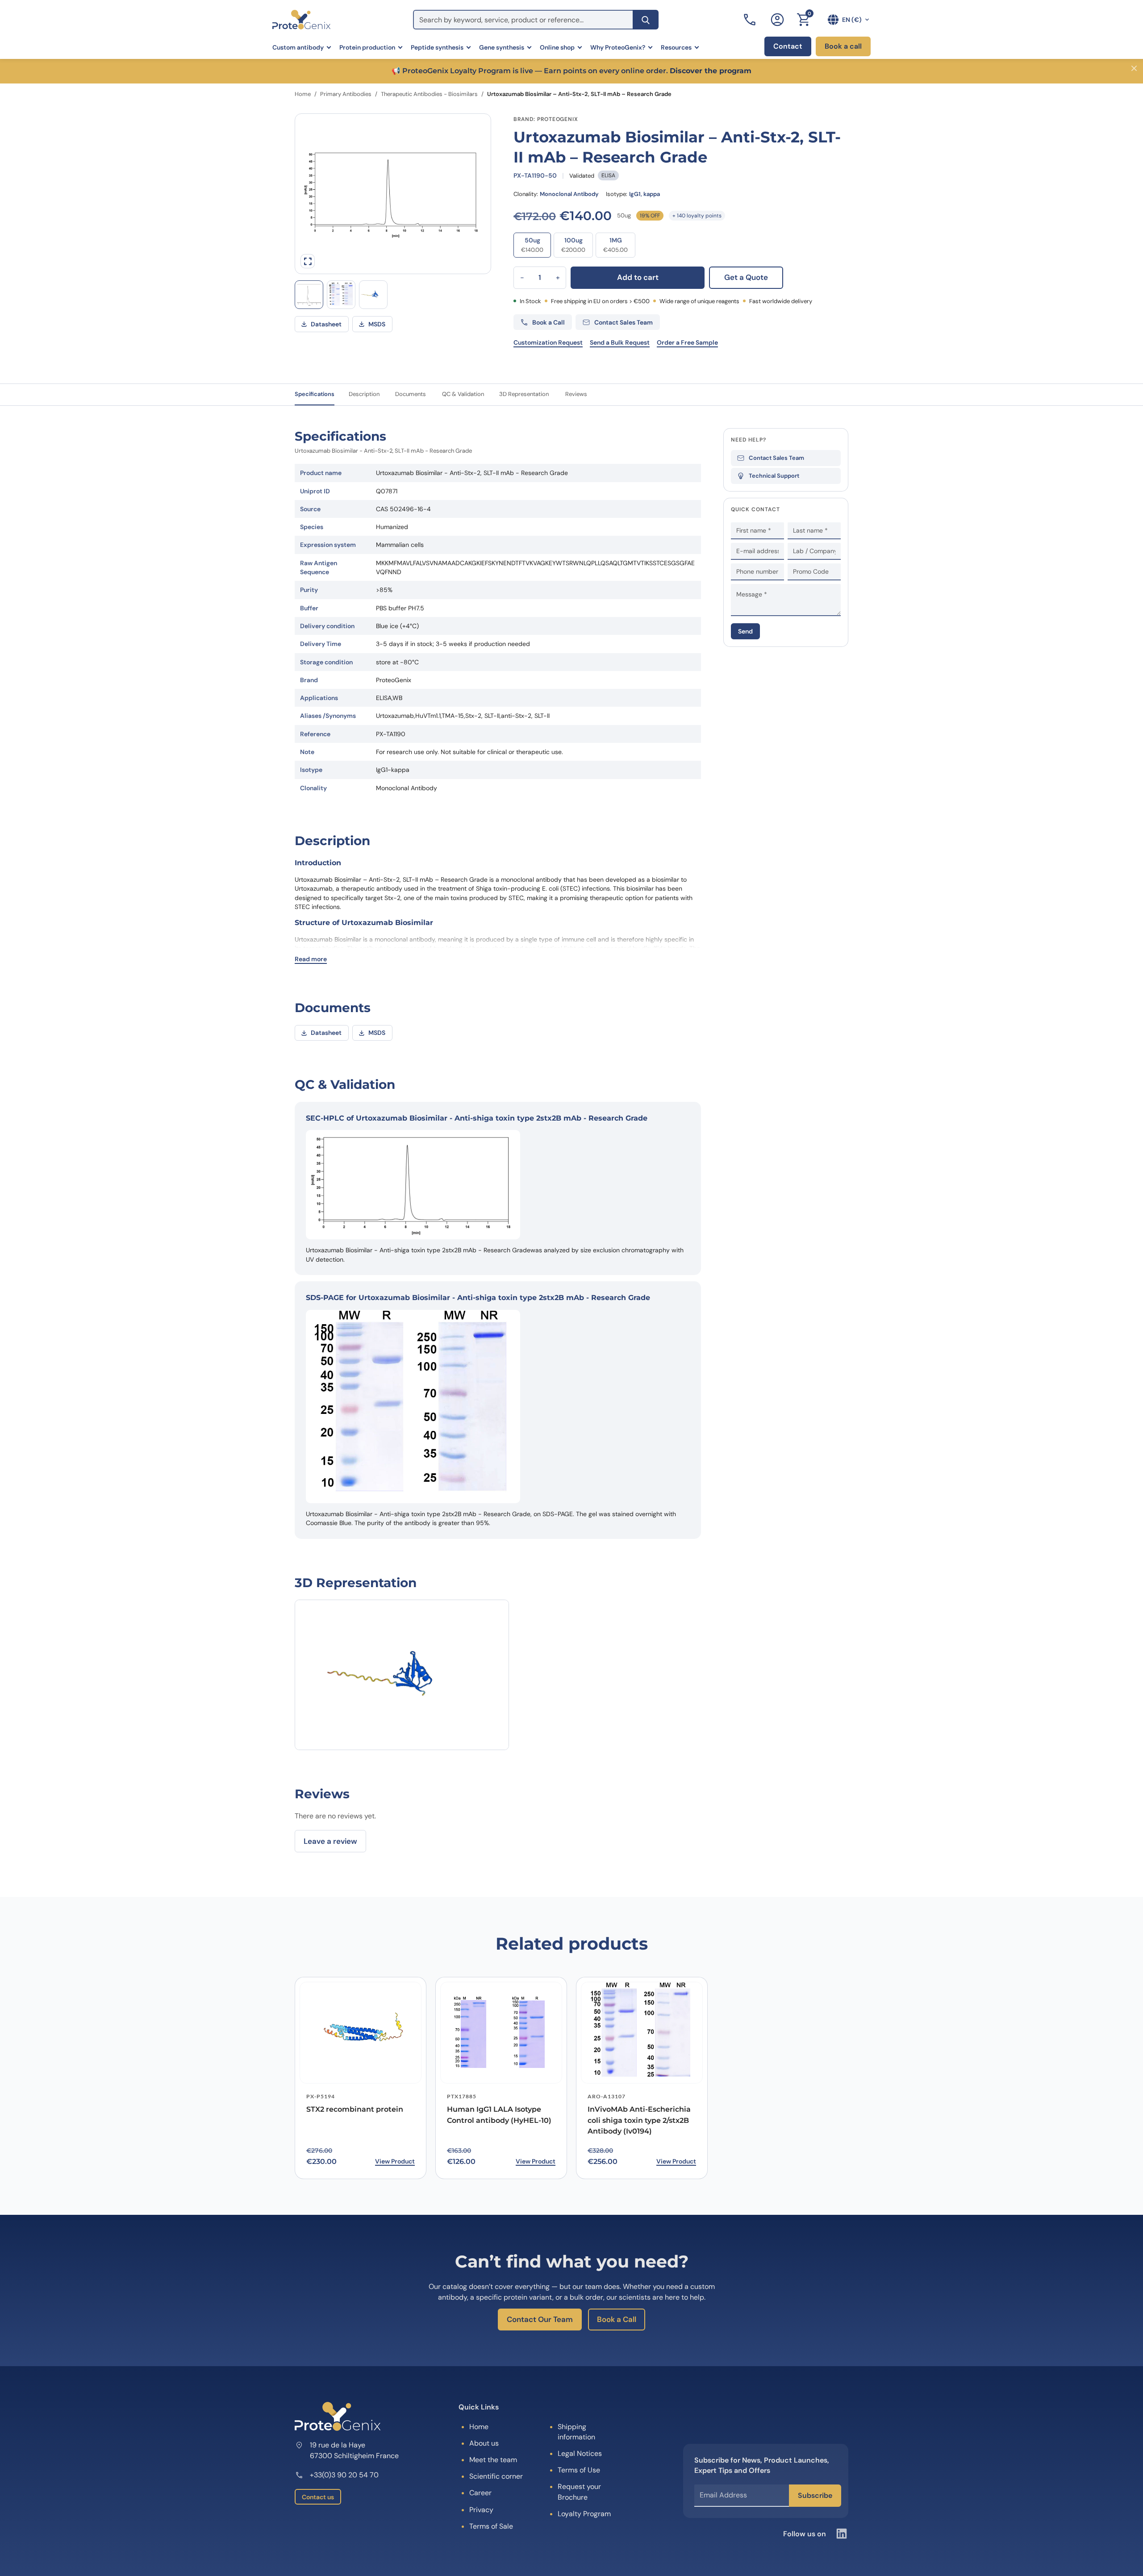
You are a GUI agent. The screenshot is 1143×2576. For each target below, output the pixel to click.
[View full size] (308, 261)
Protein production (367, 47)
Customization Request (548, 342)
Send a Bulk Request (620, 342)
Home (303, 94)
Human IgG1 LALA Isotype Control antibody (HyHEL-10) (499, 2115)
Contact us (318, 2497)
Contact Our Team (540, 2319)
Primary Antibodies (346, 94)
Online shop (557, 47)
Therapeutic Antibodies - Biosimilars (429, 94)
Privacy (481, 2510)
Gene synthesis (502, 47)
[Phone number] (751, 20)
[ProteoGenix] (301, 20)
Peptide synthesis (437, 47)
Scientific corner (496, 2476)
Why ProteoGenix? (618, 47)
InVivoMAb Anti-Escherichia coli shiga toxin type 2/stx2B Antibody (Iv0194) (639, 2120)
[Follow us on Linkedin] (842, 2534)
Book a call (843, 46)
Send (745, 631)
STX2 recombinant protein (355, 2109)
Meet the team (493, 2460)
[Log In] (777, 20)
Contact (788, 46)
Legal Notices (580, 2453)
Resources (676, 47)
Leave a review (330, 1841)
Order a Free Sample (687, 342)
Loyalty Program (584, 2514)
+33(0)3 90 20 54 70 (344, 2475)
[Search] (646, 20)
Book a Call (617, 2319)
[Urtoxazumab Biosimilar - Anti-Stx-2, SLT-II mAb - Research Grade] (373, 295)
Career (480, 2493)
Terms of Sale (491, 2526)
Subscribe (815, 2495)
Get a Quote (746, 277)
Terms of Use (579, 2470)
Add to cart (638, 277)
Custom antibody (298, 47)
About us (484, 2443)
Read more (311, 959)
